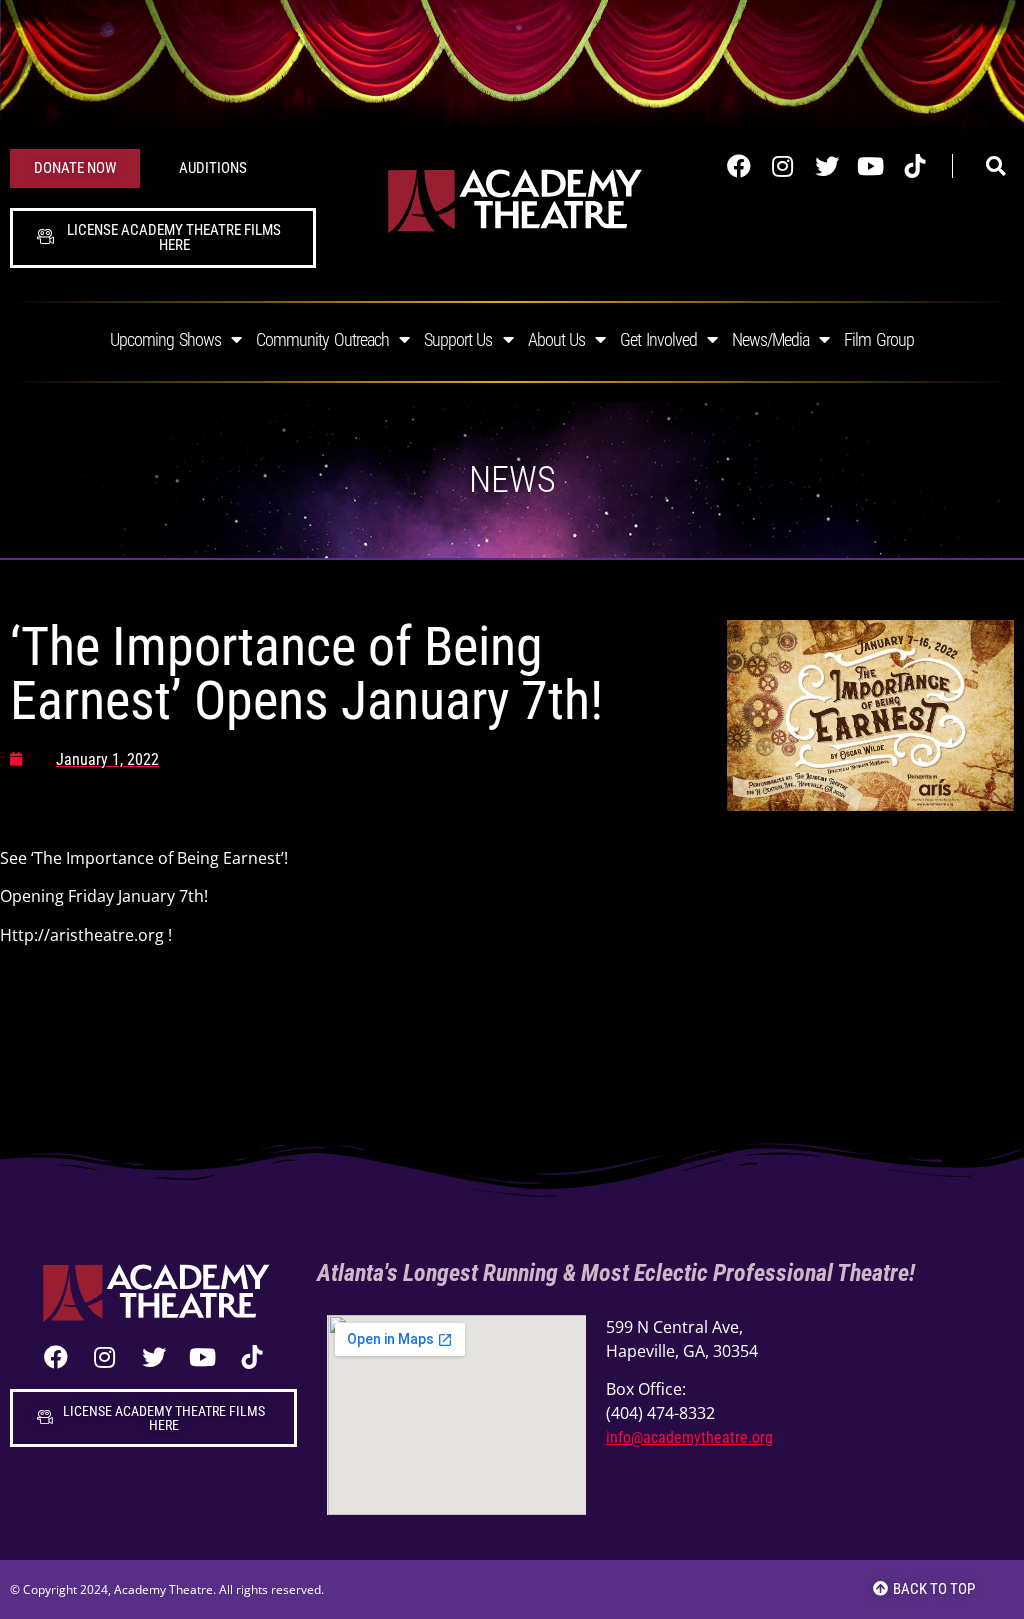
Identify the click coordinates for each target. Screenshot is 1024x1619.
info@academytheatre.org (689, 1437)
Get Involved (658, 339)
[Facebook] (739, 166)
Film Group (879, 339)
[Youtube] (871, 166)
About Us (557, 339)
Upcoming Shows (165, 339)
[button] (996, 167)
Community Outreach (322, 339)
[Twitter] (827, 166)
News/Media (770, 339)
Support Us (458, 339)
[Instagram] (783, 166)
